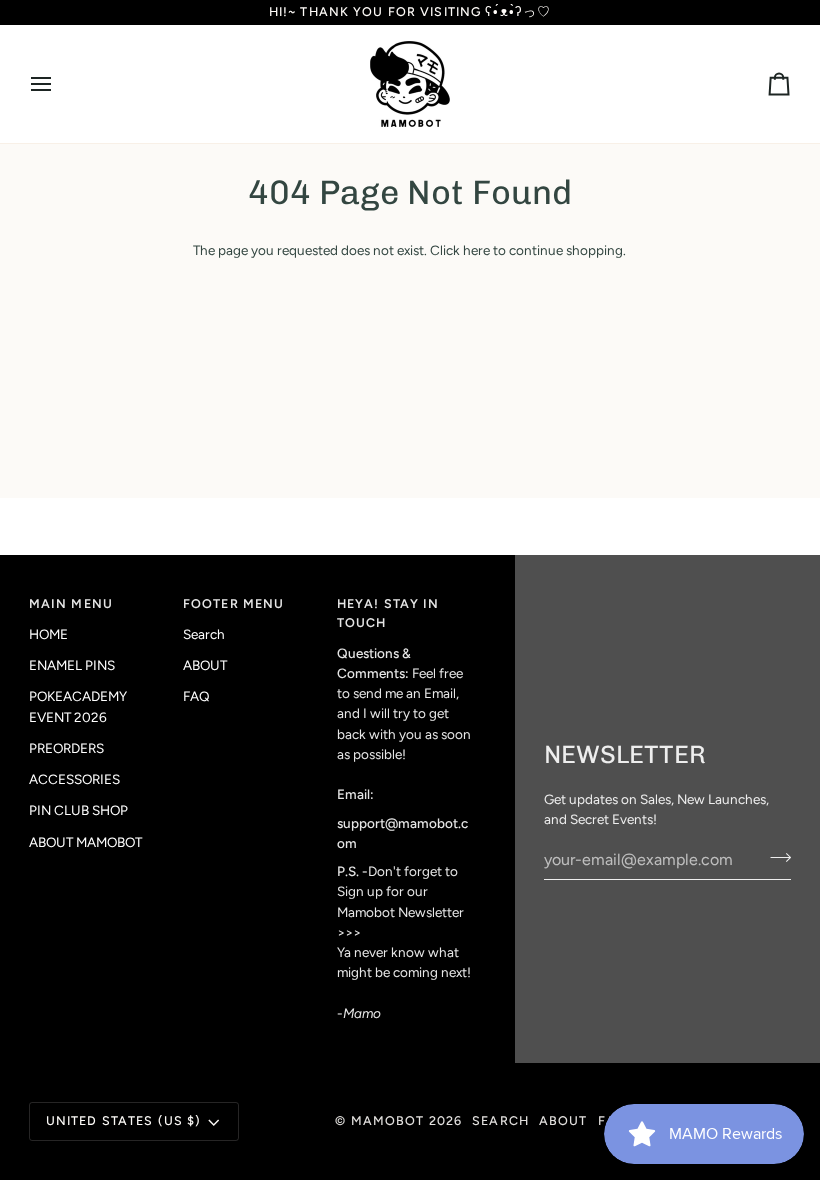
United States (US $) (124, 1120)
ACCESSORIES (74, 779)
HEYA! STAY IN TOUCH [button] (388, 613)
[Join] (774, 857)
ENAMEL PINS (72, 665)
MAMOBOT (388, 1120)
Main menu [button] (71, 603)
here (476, 250)
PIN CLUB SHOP (78, 810)
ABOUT (205, 665)
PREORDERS (66, 748)
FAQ (196, 696)
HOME (48, 634)
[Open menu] (59, 84)
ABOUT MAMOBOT (85, 842)
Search (204, 634)
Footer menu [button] (233, 603)
